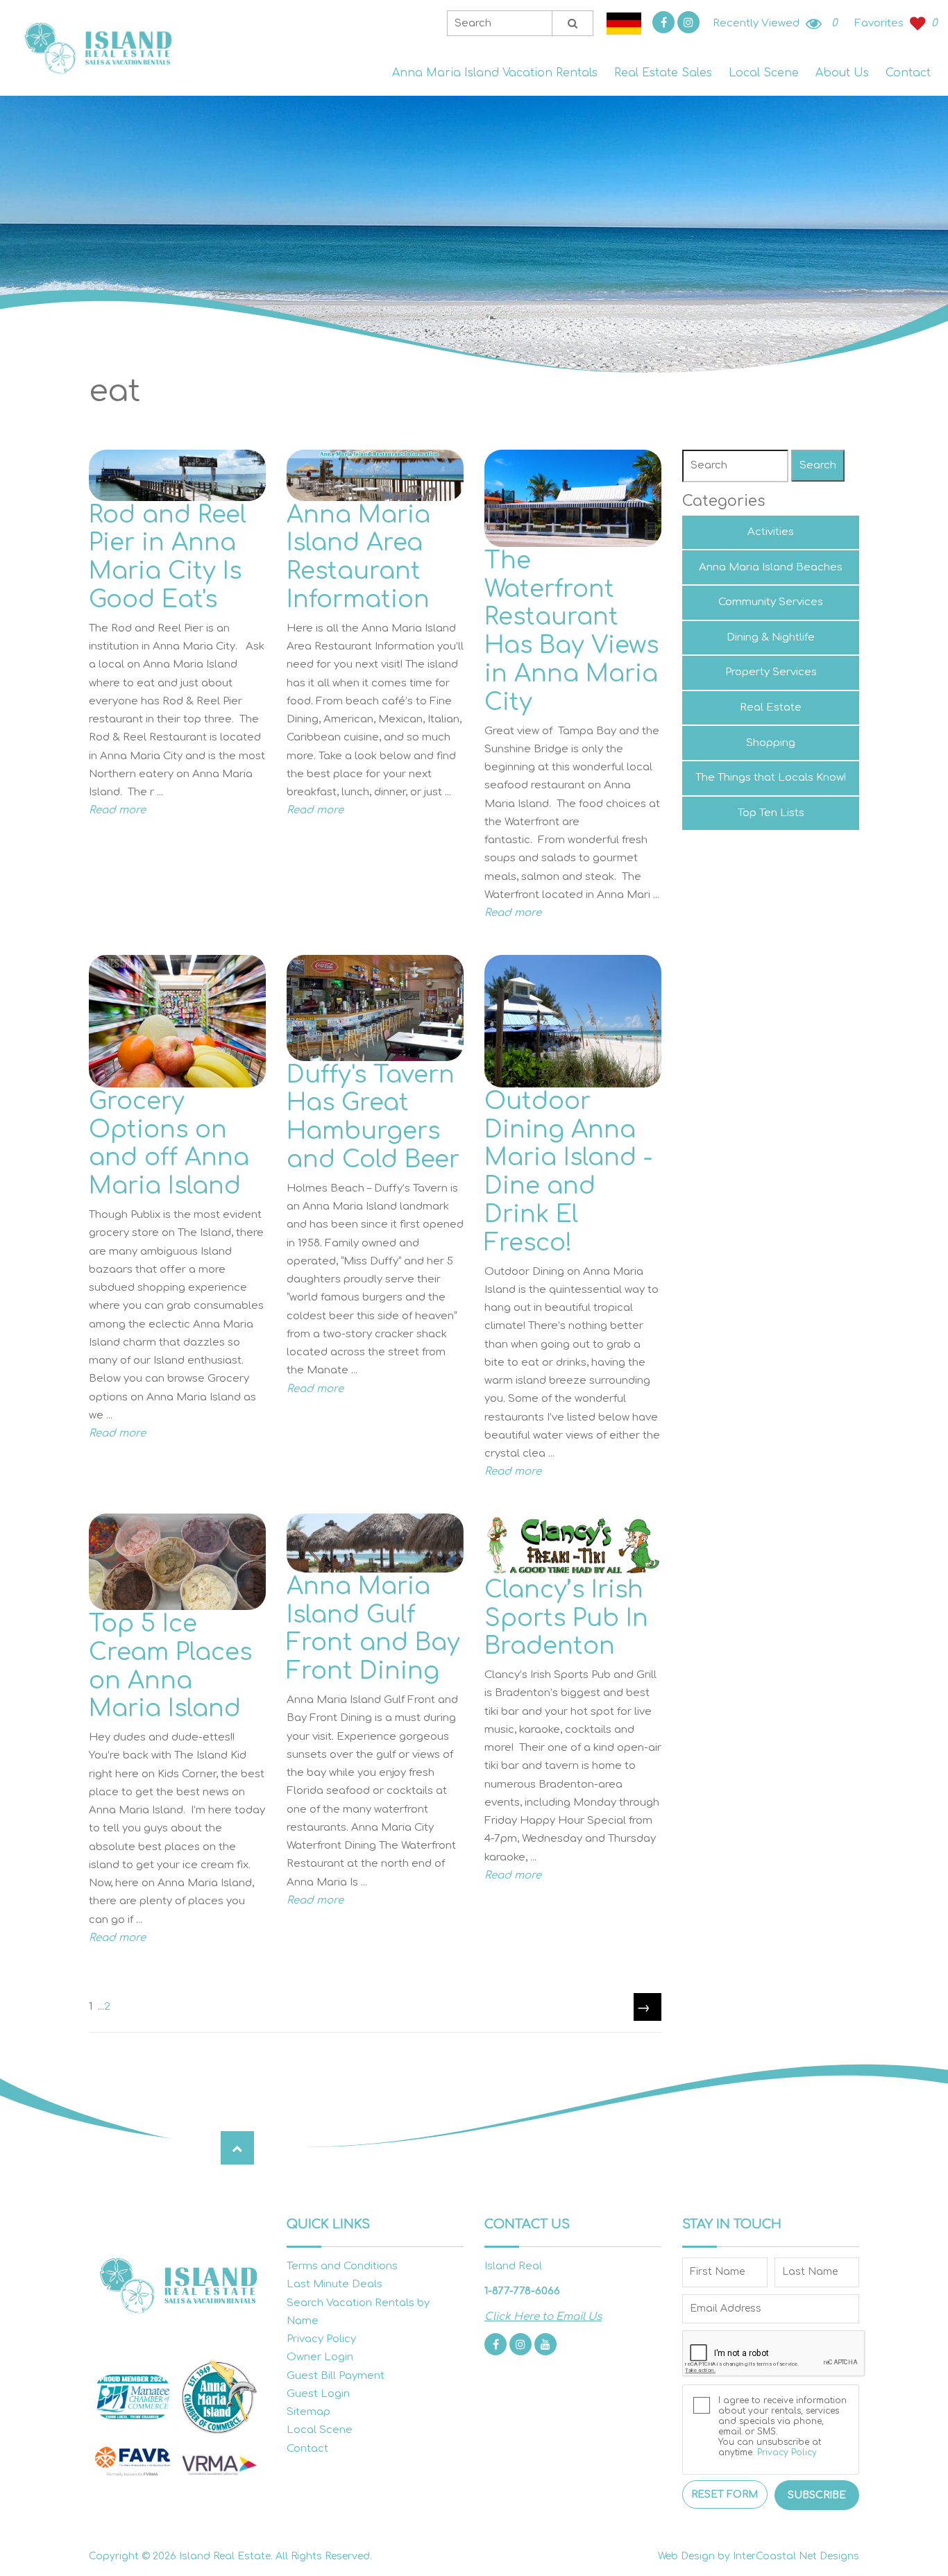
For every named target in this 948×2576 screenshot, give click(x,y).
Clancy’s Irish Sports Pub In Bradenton (566, 1618)
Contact (908, 73)
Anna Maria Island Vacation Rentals (495, 73)
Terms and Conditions (342, 2266)
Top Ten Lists (771, 813)
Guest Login (318, 2394)
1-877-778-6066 (522, 2291)
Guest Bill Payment (336, 2376)
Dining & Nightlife (771, 637)
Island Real (97, 48)
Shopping (771, 743)
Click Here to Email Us (543, 2317)
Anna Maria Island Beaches (771, 567)
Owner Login (320, 2357)
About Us (842, 73)
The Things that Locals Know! (771, 778)
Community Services (771, 602)
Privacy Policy (321, 2339)
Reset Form (725, 2494)
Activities (771, 532)
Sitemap (308, 2412)
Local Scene (764, 73)
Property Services (771, 672)
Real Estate (771, 707)
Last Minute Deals (335, 2284)
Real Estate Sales (663, 73)
